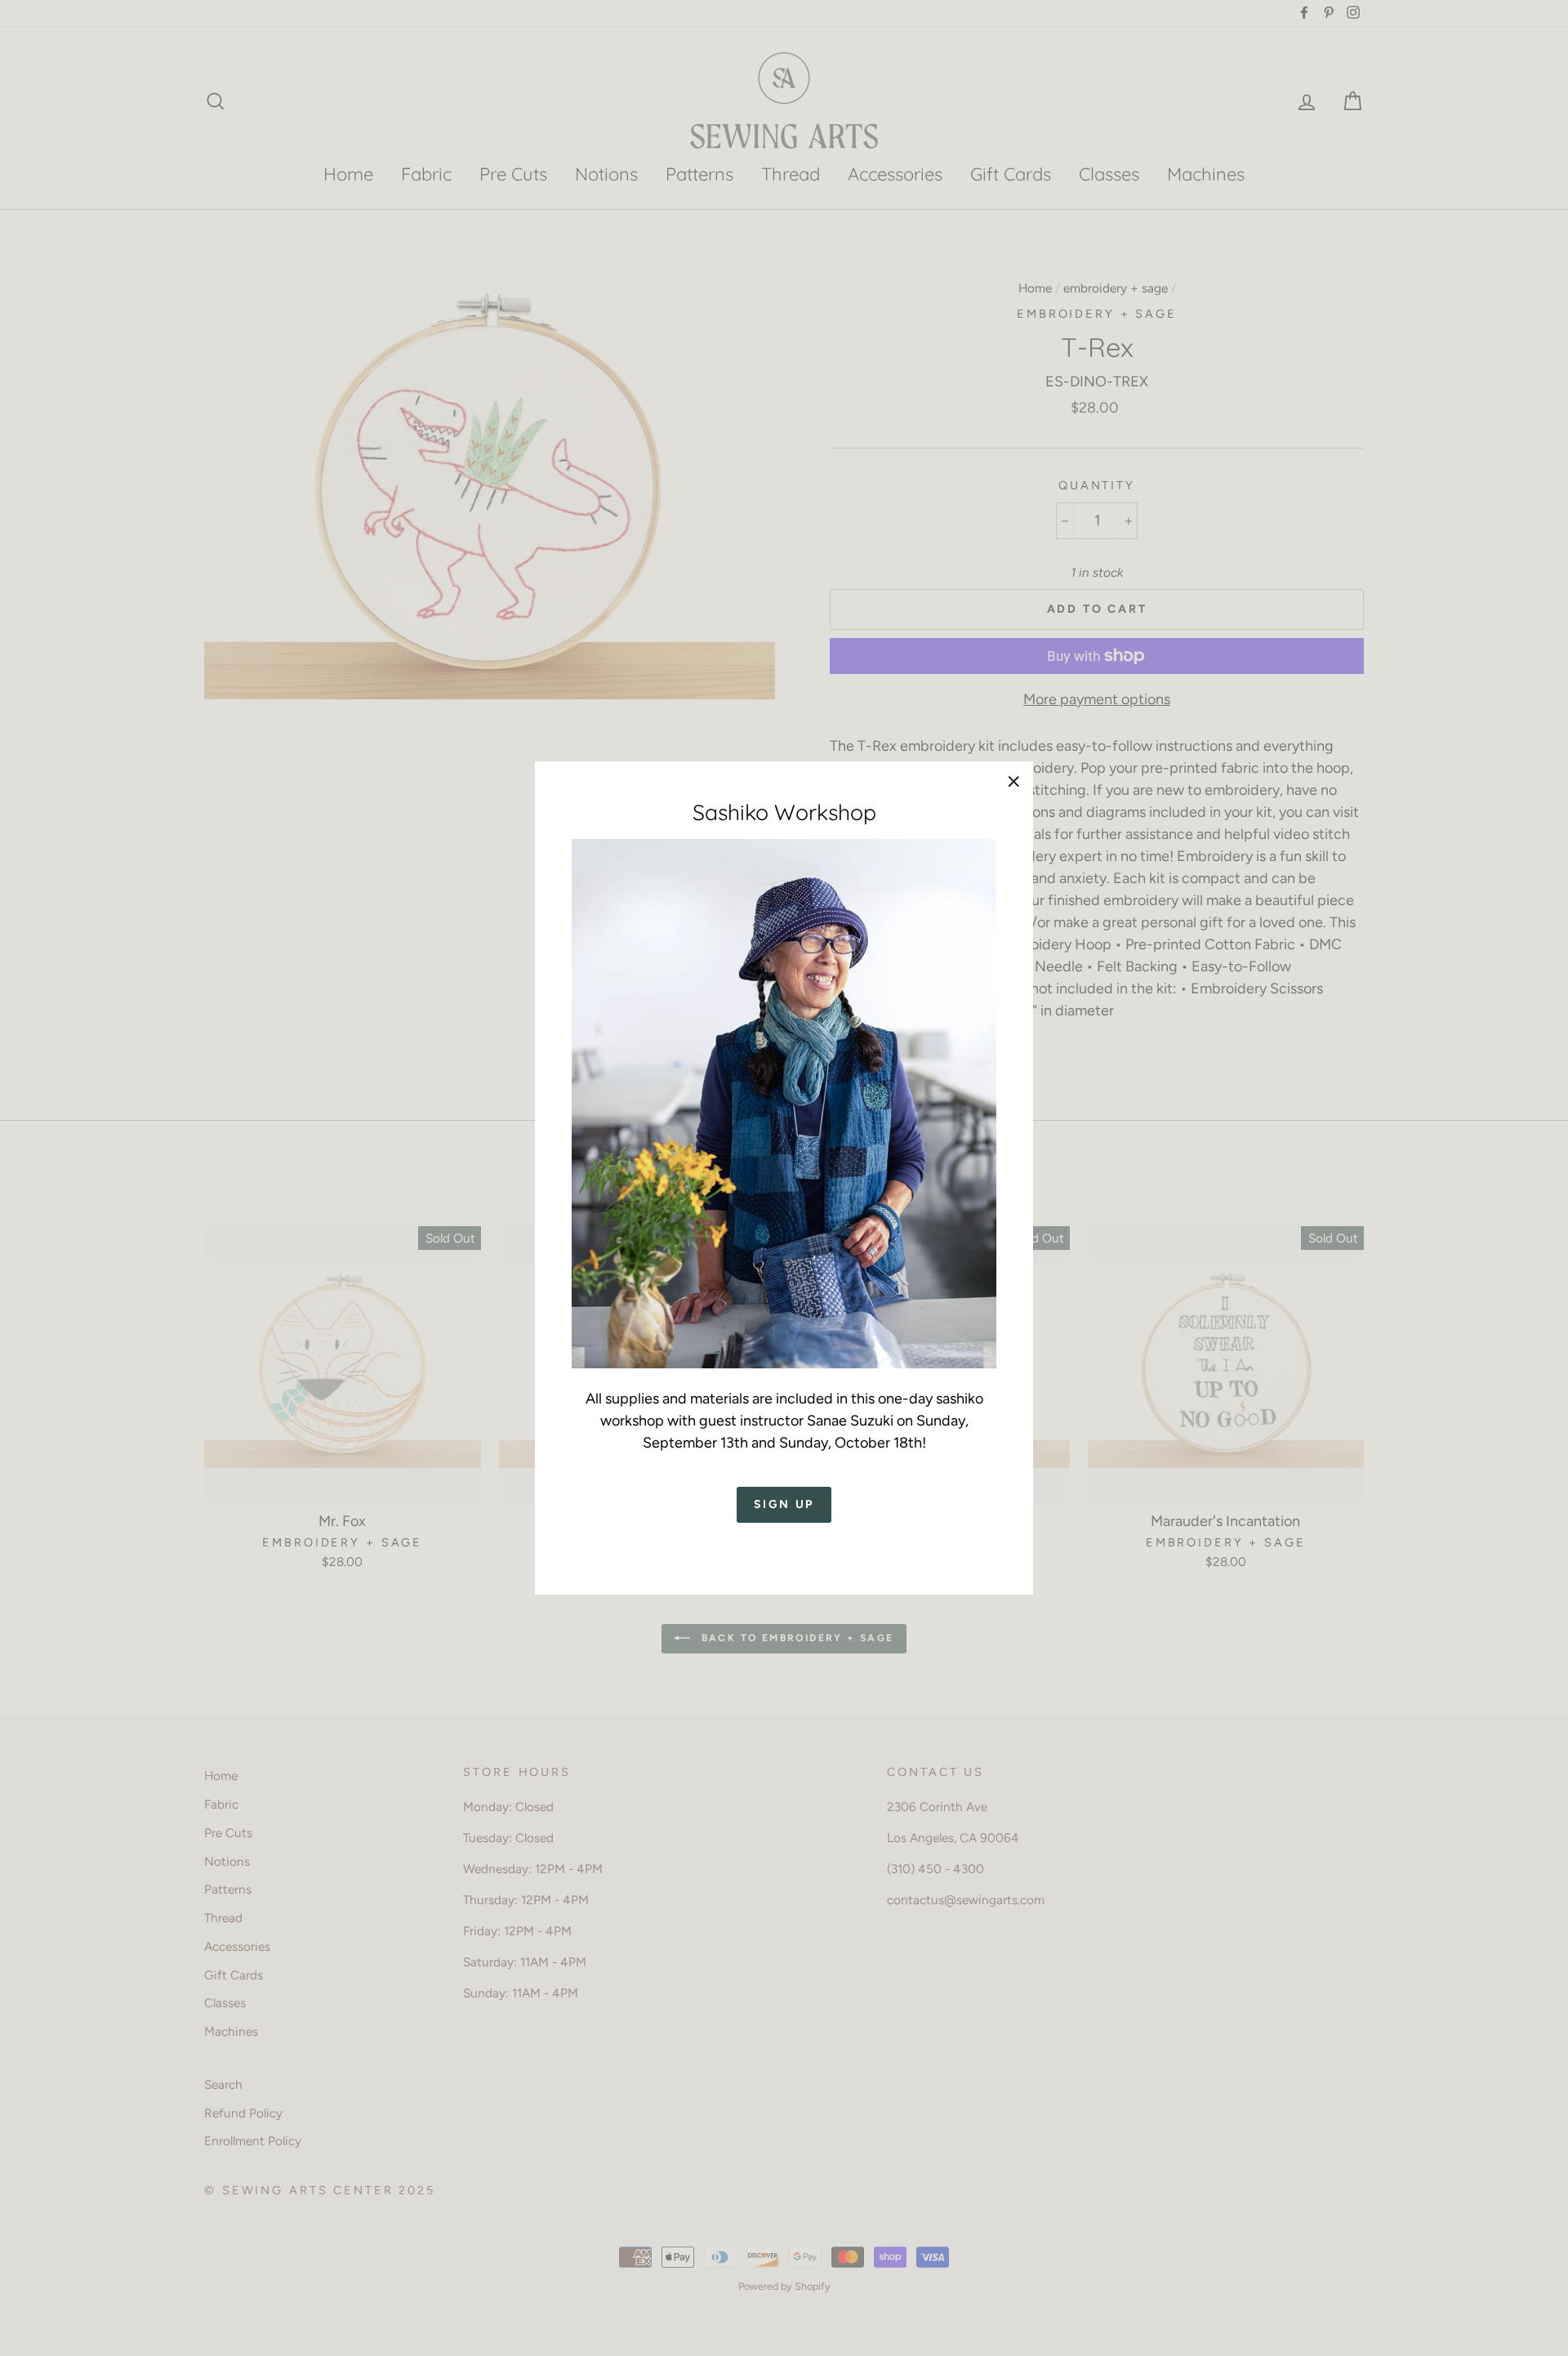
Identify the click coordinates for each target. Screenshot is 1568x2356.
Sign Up (784, 1505)
